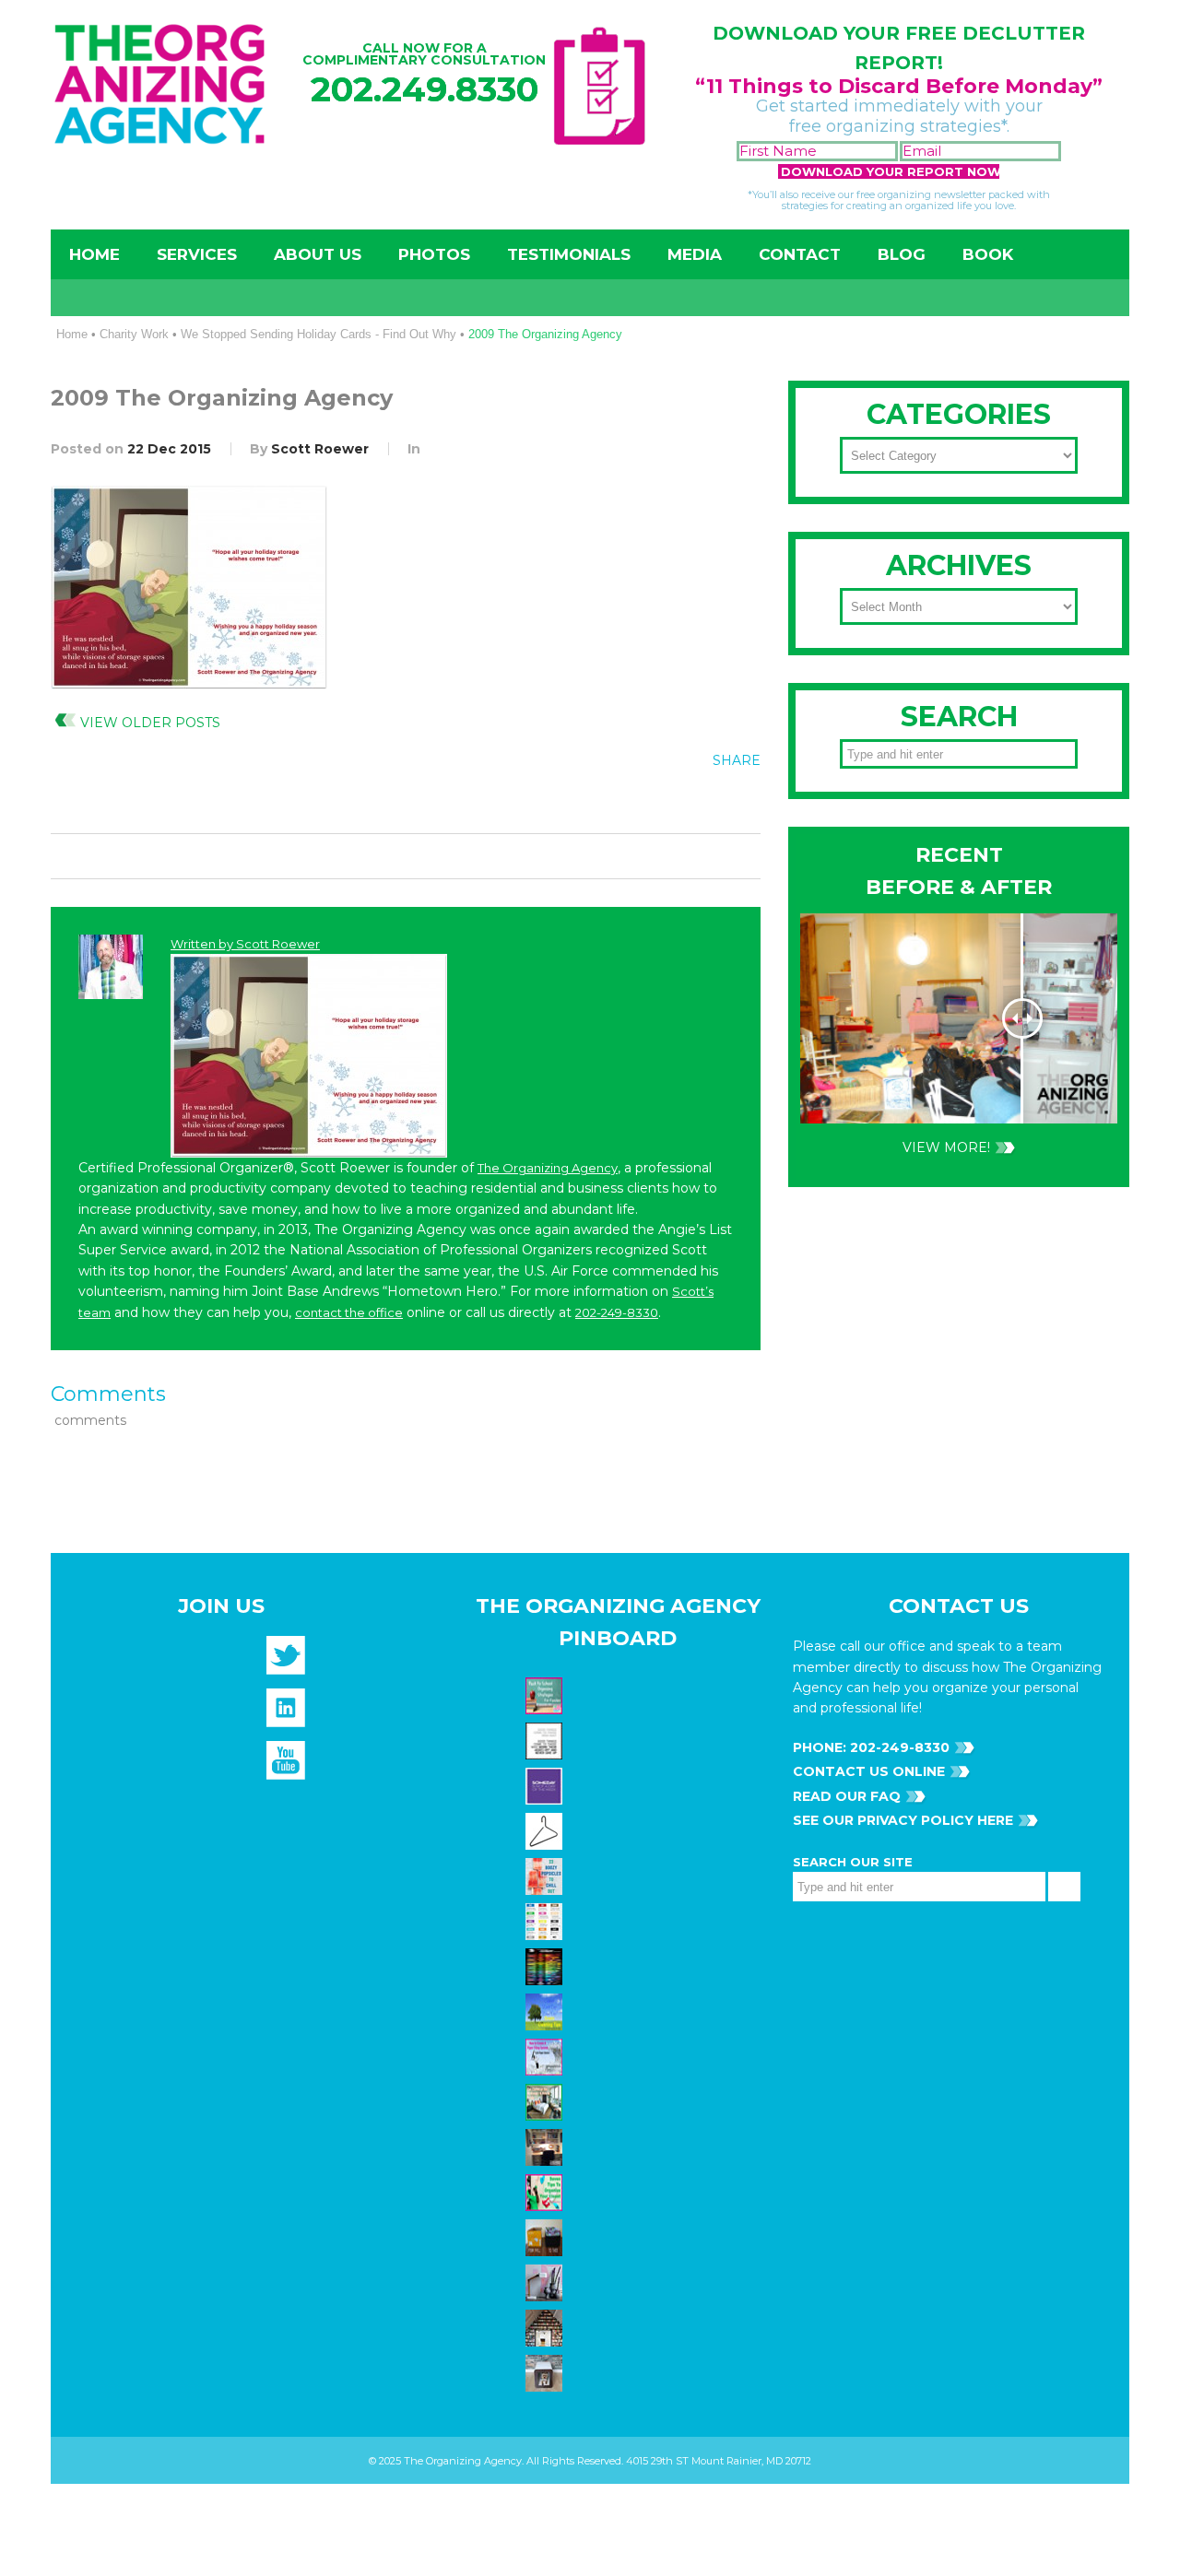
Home (94, 254)
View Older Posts (150, 723)
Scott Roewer (320, 449)
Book (988, 254)
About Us (318, 254)
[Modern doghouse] (546, 2372)
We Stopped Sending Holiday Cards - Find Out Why (319, 334)
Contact (800, 254)
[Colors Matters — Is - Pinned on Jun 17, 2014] (546, 1921)
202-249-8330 (617, 1312)
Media (695, 254)
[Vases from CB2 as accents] (546, 2282)
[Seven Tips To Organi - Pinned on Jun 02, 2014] (546, 2192)
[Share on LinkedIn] (739, 802)
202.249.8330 (425, 89)
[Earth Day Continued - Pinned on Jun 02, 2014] (546, 2147)
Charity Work (134, 334)
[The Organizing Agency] (286, 1661)
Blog (902, 254)
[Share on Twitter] (664, 802)
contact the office (349, 1312)
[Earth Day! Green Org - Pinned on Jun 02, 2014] (546, 2011)
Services (197, 254)
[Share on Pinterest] (702, 802)
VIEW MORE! (946, 1147)
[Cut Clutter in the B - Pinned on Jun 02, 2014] (546, 2101)
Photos (434, 254)
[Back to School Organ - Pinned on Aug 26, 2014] (546, 1695)
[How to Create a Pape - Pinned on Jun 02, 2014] (546, 2056)
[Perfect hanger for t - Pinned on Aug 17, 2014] (546, 1830)
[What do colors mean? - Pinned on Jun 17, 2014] (546, 1966)
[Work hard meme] (546, 1740)
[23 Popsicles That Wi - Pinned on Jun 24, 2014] (546, 1876)
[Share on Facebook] (626, 802)
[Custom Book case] (546, 2327)
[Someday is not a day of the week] (546, 1785)
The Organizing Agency (548, 1168)
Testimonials (569, 254)
